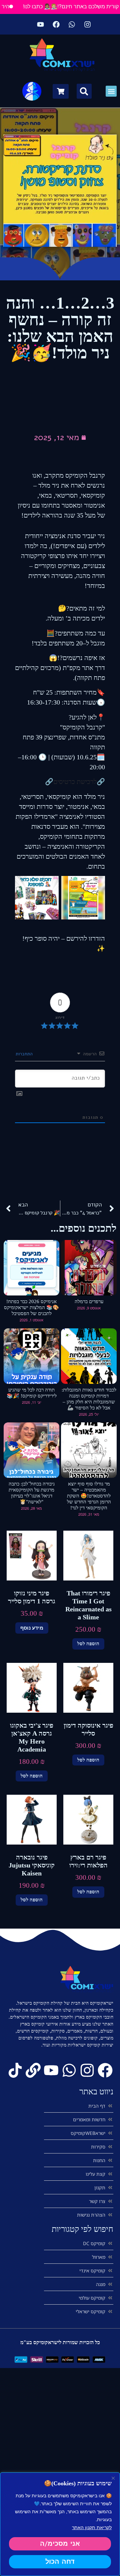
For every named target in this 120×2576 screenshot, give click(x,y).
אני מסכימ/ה (60, 2544)
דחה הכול (60, 2562)
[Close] (113, 2478)
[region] (60, 2524)
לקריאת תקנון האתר (92, 2527)
